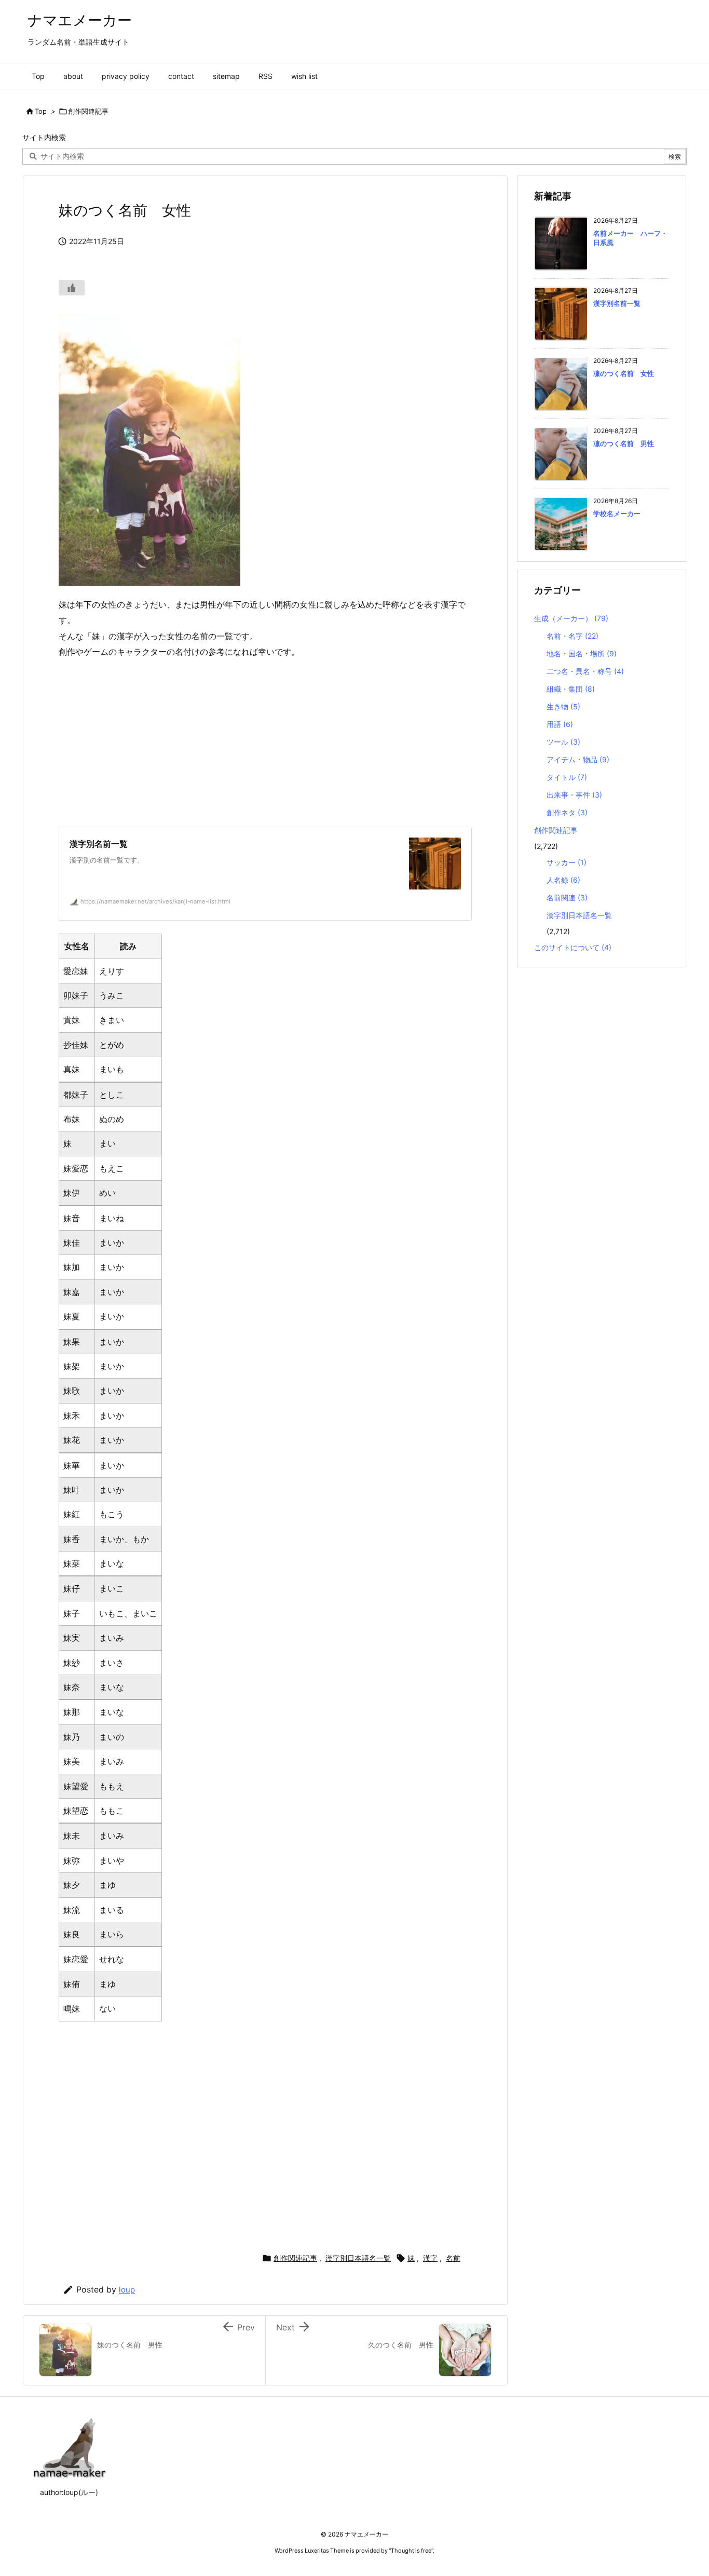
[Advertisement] (265, 743)
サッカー (567, 862)
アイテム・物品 (578, 759)
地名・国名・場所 (582, 653)
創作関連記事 (88, 111)
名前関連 (567, 898)
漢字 (430, 2258)
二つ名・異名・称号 (585, 671)
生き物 (563, 706)
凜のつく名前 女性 (624, 373)
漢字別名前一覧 (617, 303)
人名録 (563, 880)
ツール (563, 742)
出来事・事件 (574, 795)
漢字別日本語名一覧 (358, 2258)
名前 (453, 2258)
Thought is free (411, 2551)
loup (127, 2290)
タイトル (567, 777)
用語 (560, 724)
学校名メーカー (617, 514)
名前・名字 (572, 636)
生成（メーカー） (571, 618)
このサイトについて (573, 947)
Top (41, 111)
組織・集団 (571, 689)
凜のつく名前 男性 (624, 443)
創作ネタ (567, 812)
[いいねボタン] (72, 288)
